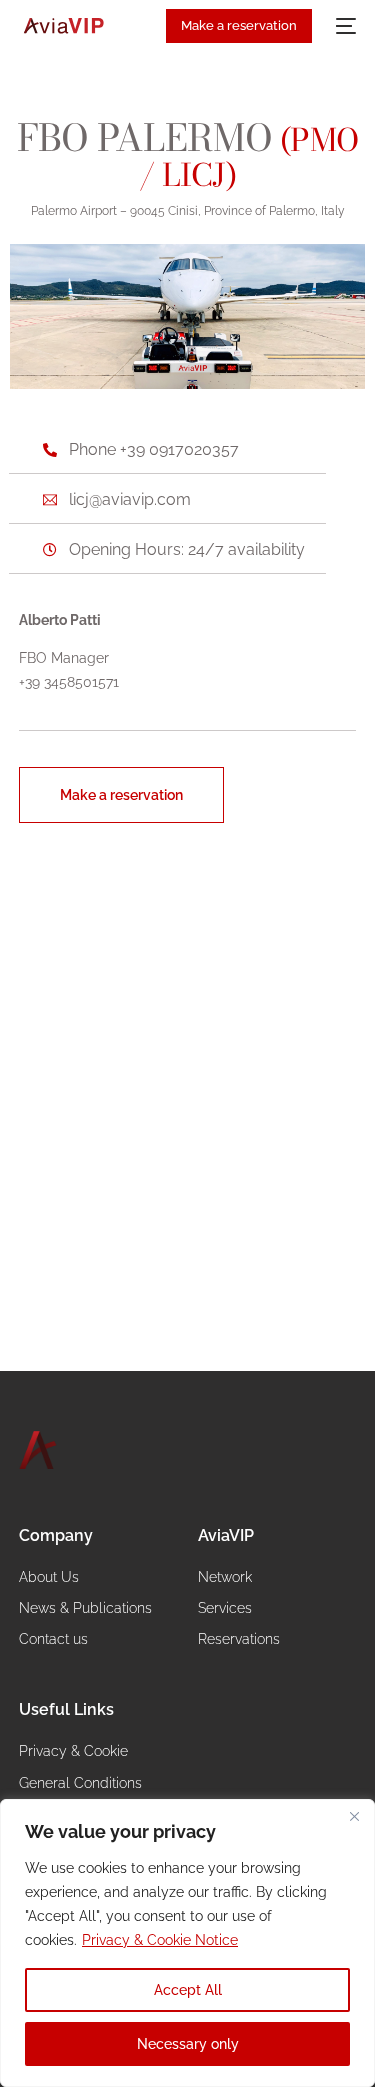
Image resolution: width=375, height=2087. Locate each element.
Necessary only (188, 2044)
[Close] (354, 1816)
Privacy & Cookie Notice (160, 1940)
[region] (187, 1943)
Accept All (188, 1990)
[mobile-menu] (344, 26)
